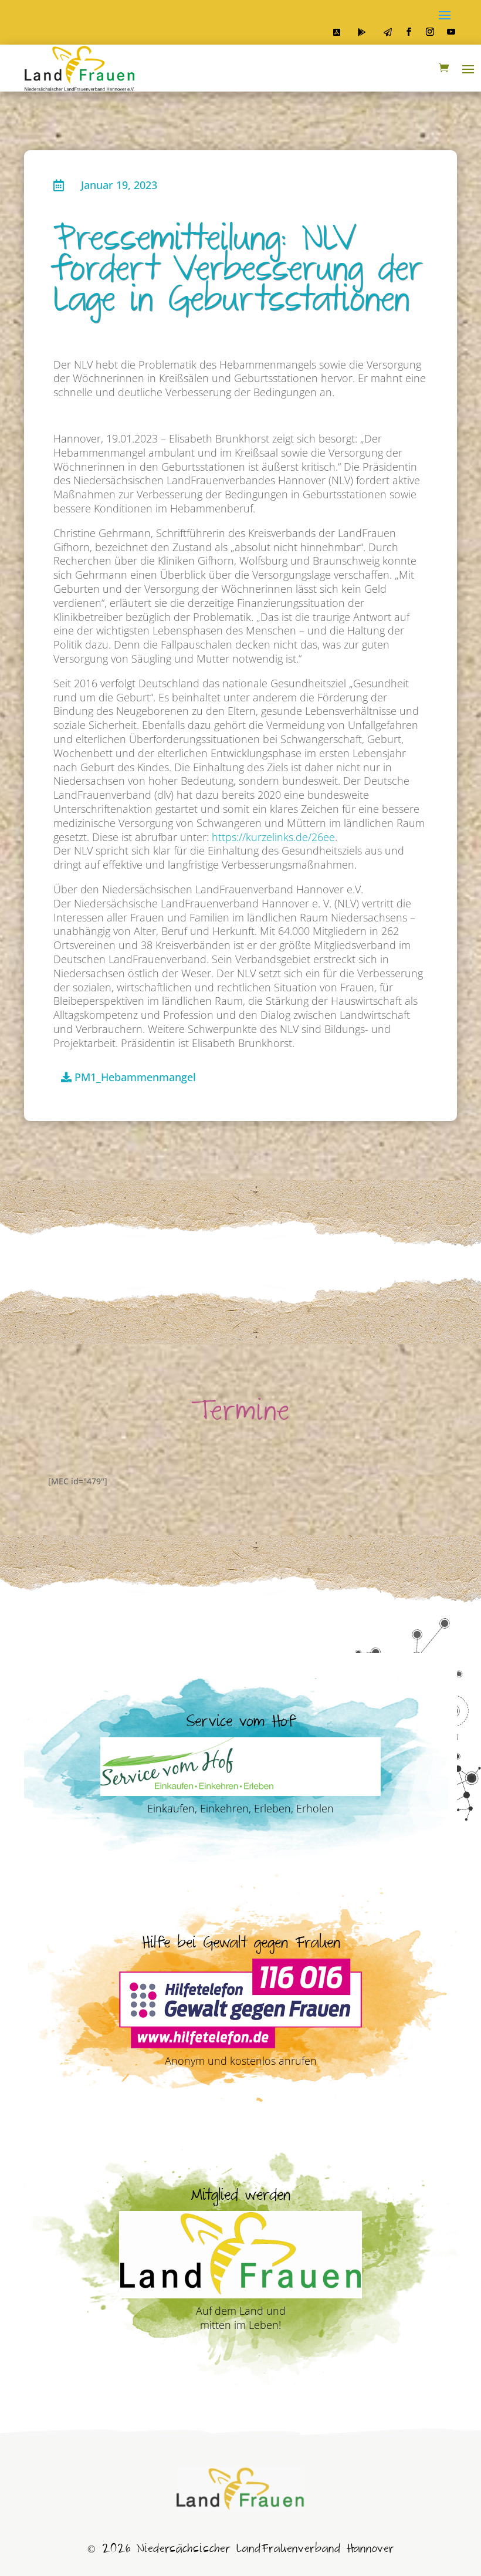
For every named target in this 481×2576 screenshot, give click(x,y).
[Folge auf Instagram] (430, 32)
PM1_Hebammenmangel (135, 1077)
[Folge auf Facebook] (409, 32)
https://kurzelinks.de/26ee (273, 837)
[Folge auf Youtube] (451, 32)
